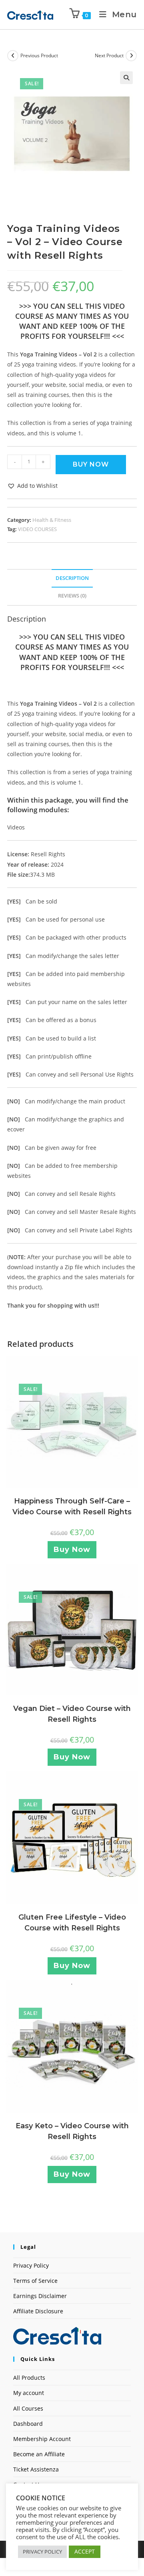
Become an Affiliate (39, 2454)
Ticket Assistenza (36, 2469)
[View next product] (131, 56)
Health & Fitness (52, 520)
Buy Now (91, 464)
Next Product (109, 55)
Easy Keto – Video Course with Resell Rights (72, 2131)
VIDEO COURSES (37, 529)
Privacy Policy (31, 2265)
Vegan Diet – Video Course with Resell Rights (72, 1714)
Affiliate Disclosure (38, 2311)
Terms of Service (35, 2281)
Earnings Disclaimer (40, 2296)
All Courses (28, 2408)
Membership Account (42, 2439)
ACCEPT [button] (85, 2551)
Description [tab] (72, 578)
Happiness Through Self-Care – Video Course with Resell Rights (72, 1506)
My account (29, 2393)
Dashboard (28, 2424)
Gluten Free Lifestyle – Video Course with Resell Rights (72, 1923)
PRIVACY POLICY (42, 2552)
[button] (126, 78)
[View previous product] (13, 56)
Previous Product (39, 55)
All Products (29, 2378)
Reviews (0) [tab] (72, 596)
